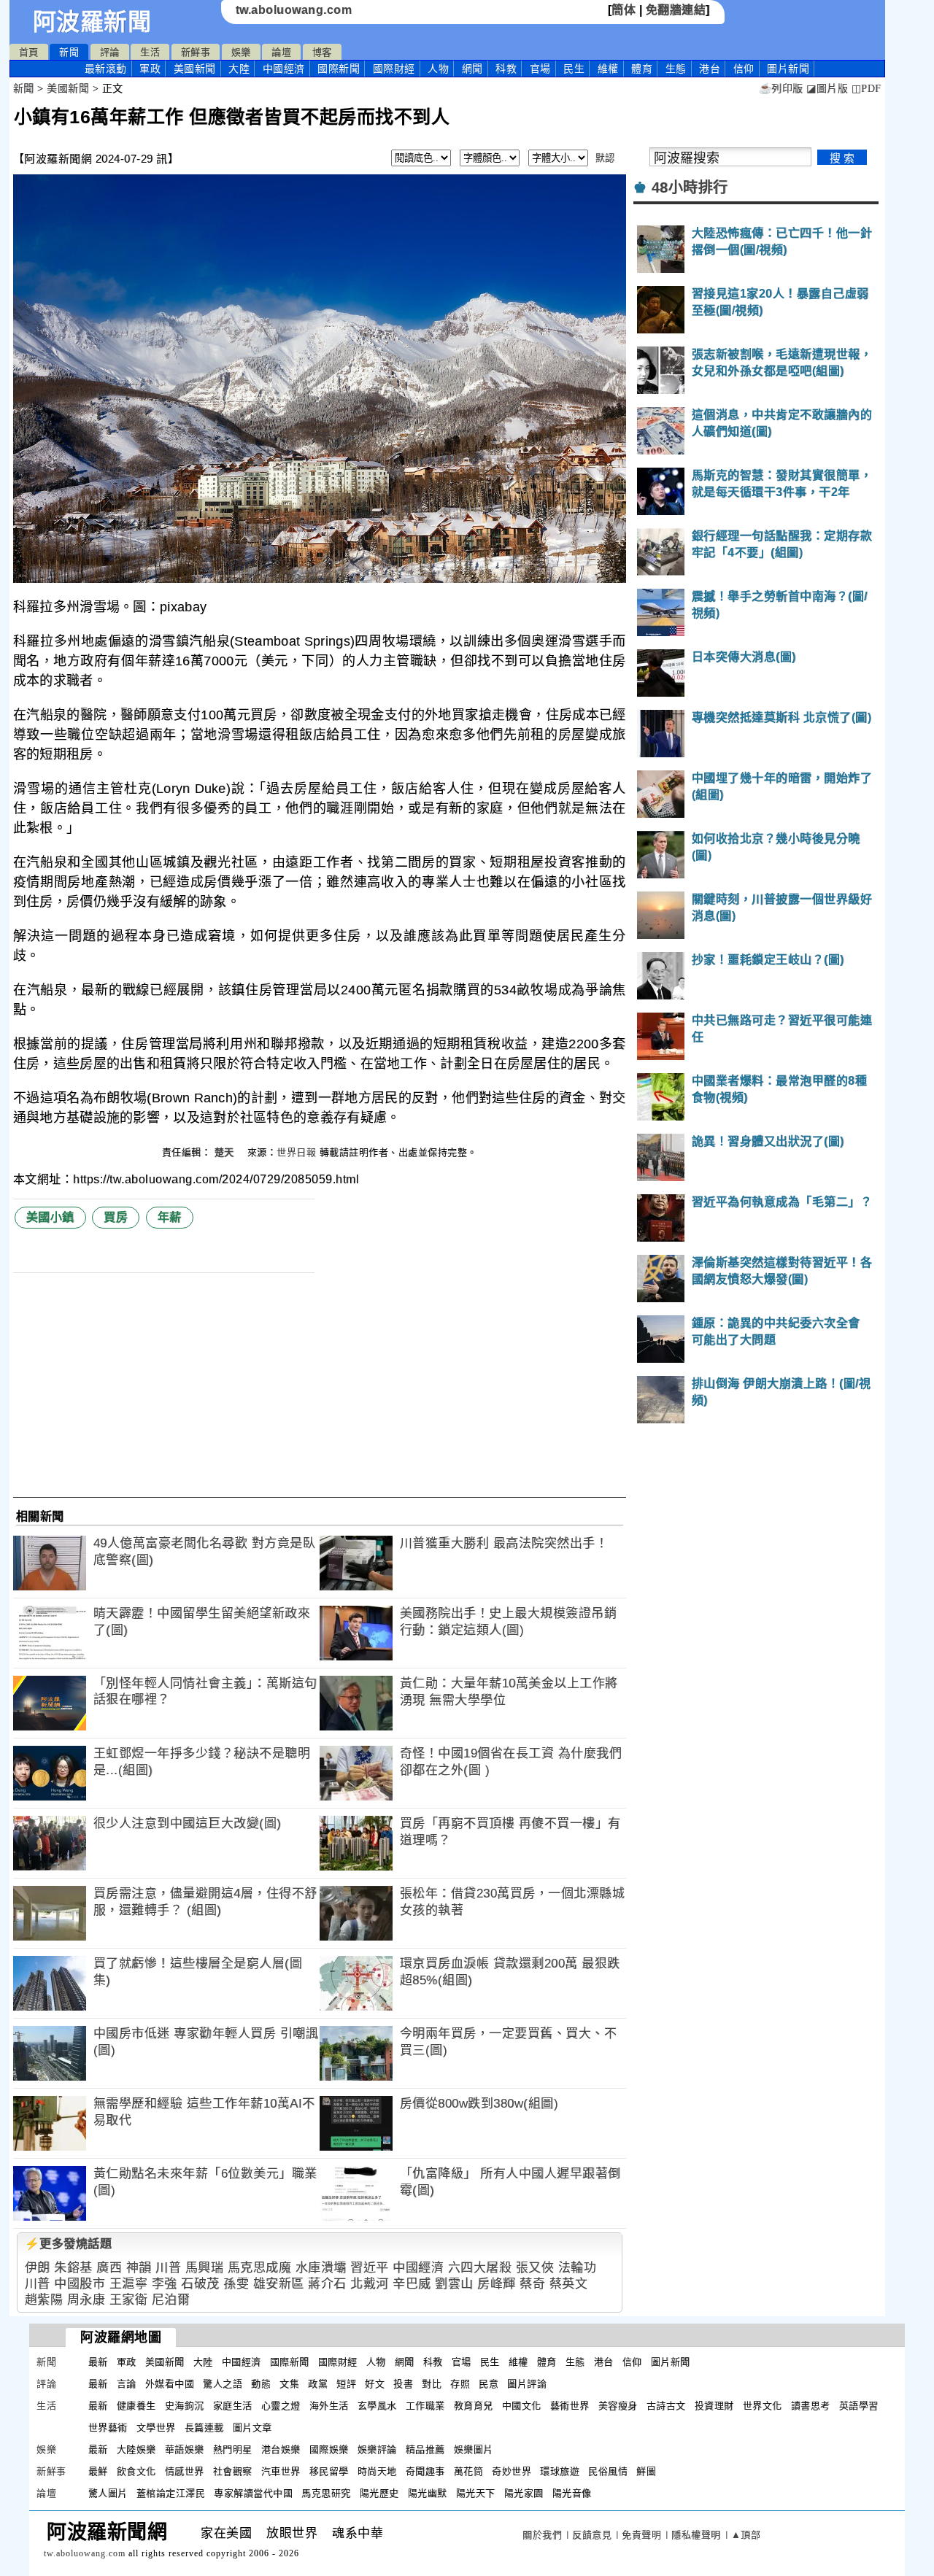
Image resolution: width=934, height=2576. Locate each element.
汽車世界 (281, 2471)
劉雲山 (454, 2284)
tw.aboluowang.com (294, 10)
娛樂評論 (377, 2449)
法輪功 (578, 2268)
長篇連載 (204, 2428)
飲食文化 (136, 2471)
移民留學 (329, 2471)
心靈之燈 (281, 2406)
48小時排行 (690, 187)
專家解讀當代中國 (253, 2493)
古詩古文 (666, 2406)
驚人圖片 (108, 2493)
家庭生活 (233, 2406)
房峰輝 (497, 2284)
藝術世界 (570, 2406)
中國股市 (80, 2284)
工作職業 (425, 2406)
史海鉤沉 (185, 2406)
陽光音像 (572, 2493)
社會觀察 (233, 2471)
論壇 (281, 52)
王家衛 (129, 2300)
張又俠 (535, 2268)
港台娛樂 (281, 2449)
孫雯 (236, 2284)
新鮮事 (196, 52)
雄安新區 (279, 2284)
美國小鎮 (50, 1217)
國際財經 (394, 69)
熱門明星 (233, 2449)
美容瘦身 (618, 2406)
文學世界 (156, 2428)
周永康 (86, 2300)
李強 (165, 2284)
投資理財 (714, 2406)
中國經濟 (284, 69)
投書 (403, 2384)
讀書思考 (811, 2406)
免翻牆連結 (676, 10)
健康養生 (136, 2406)
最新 (106, 69)
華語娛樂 (185, 2449)
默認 (605, 158)
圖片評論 (527, 2384)
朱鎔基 (73, 2268)
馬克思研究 (326, 2493)
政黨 (318, 2384)
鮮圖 (646, 2471)
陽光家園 (524, 2493)
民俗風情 (608, 2471)
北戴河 (370, 2284)
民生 (574, 69)
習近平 (370, 2268)
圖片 (788, 69)
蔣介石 (327, 2284)
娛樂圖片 (474, 2449)
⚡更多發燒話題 (69, 2244)
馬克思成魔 (260, 2268)
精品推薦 (425, 2449)
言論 (127, 2384)
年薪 (170, 1217)
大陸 (239, 69)
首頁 (29, 52)
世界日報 (296, 1152)
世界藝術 (108, 2428)
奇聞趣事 (425, 2471)
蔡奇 (532, 2284)
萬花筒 (469, 2471)
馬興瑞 (205, 2268)
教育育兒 (474, 2406)
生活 (150, 52)
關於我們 (542, 2535)
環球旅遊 (560, 2471)
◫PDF (867, 89)
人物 (438, 69)
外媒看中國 (170, 2384)
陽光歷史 (379, 2493)
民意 (489, 2384)
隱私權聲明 (696, 2535)
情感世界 (185, 2471)
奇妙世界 (512, 2471)
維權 (608, 69)
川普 (168, 2268)
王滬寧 (129, 2284)
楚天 (226, 1152)
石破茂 (200, 2284)
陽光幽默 (428, 2493)
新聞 (69, 52)
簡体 (624, 10)
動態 (261, 2384)
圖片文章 (252, 2428)
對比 (432, 2384)
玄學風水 (377, 2406)
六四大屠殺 (480, 2268)
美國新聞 (195, 69)
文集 (289, 2384)
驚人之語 (223, 2384)
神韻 (139, 2268)
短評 (346, 2384)
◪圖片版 (827, 89)
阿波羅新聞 (92, 22)
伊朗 (38, 2268)
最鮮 (98, 2471)
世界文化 (763, 2406)
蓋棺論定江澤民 (171, 2493)
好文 (375, 2384)
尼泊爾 (171, 2300)
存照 (460, 2384)
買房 (116, 1217)
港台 (710, 69)
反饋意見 (592, 2535)
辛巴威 (412, 2284)
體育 (642, 69)
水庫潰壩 (321, 2268)
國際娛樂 (329, 2449)
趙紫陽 (44, 2300)
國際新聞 (339, 69)
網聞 (472, 69)
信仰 (744, 69)
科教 (506, 69)
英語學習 (859, 2406)
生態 (676, 69)
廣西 (109, 2268)
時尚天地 (377, 2471)
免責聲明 (641, 2535)
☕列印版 (781, 89)
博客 (322, 52)
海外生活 (329, 2406)
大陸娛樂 (136, 2449)
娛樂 (241, 52)
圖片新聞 (671, 2362)
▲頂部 (746, 2535)
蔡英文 (569, 2284)
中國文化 (522, 2406)
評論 (110, 52)
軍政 (150, 69)
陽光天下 (476, 2493)
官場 (540, 69)
